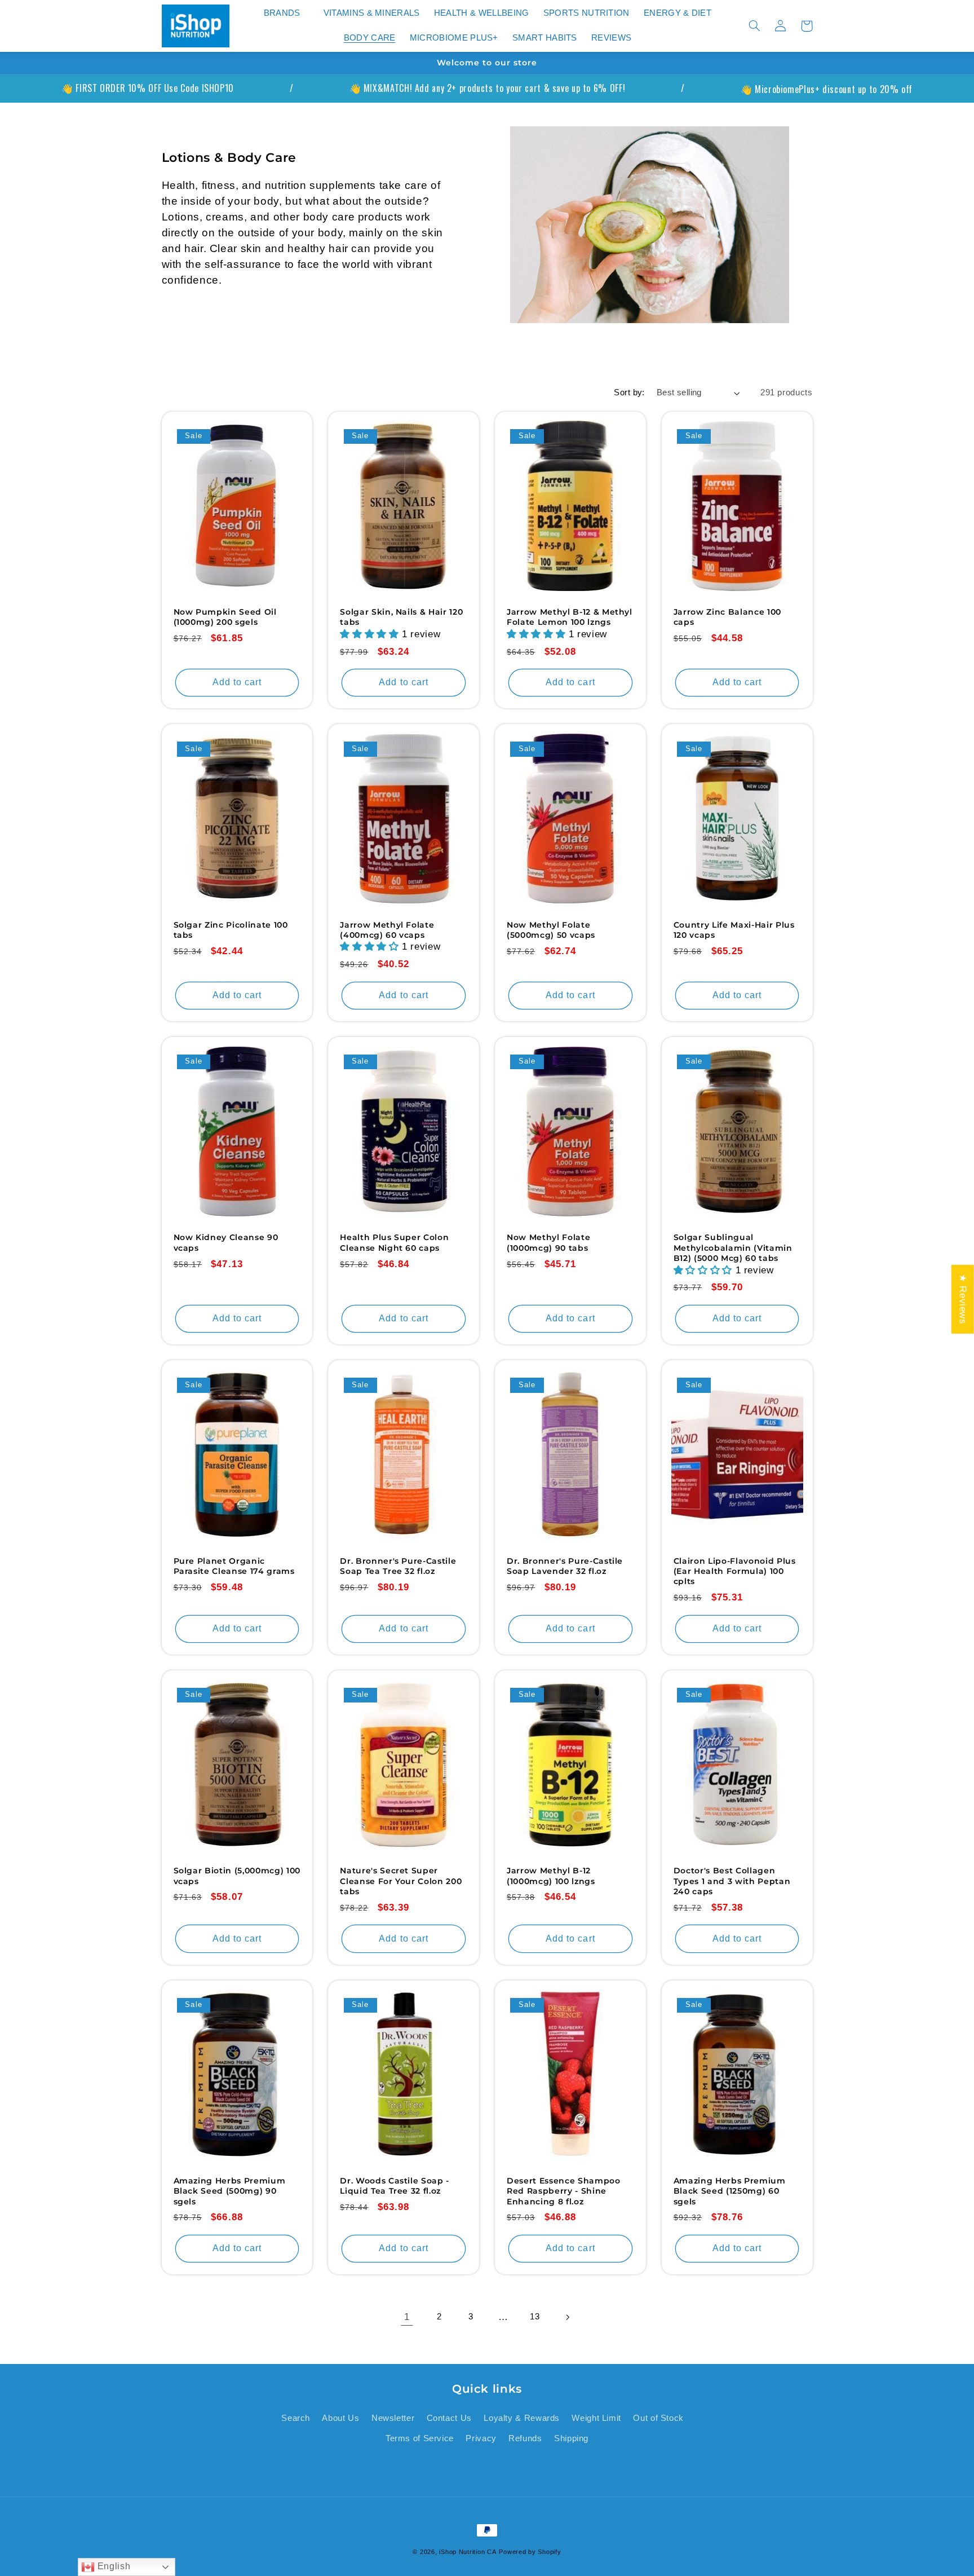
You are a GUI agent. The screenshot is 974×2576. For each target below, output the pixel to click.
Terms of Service (420, 2438)
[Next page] (567, 2317)
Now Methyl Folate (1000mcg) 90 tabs (548, 1242)
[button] (286, 14)
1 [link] (407, 2317)
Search (296, 2418)
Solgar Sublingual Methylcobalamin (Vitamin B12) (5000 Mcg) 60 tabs (733, 1248)
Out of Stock (658, 2418)
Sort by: (629, 392)
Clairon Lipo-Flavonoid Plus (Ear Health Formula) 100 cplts (735, 1571)
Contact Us (449, 2418)
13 (535, 2317)
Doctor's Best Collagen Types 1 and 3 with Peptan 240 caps (732, 1881)
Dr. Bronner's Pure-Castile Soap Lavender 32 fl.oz (565, 1566)
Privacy (481, 2438)
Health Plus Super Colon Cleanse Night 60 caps (394, 1242)
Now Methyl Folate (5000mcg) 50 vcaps (551, 930)
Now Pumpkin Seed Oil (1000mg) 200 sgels (225, 617)
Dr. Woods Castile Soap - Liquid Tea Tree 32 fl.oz (395, 2186)
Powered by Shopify (530, 2552)
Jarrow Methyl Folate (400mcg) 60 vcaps (387, 930)
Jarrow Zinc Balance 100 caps (727, 617)
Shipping (571, 2438)
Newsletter (393, 2418)
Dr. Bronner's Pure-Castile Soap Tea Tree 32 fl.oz (398, 1566)
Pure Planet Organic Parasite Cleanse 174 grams (234, 1566)
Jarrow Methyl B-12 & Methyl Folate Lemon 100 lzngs (570, 617)
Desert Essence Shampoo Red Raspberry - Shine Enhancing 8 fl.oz (564, 2191)
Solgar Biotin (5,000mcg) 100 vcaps (237, 1876)
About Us (340, 2418)
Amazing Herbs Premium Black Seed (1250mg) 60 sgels (730, 2191)
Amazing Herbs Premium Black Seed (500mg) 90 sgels (230, 2191)
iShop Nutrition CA (468, 2552)
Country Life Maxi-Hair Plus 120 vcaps (734, 930)
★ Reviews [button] (963, 1299)
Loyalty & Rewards (522, 2418)
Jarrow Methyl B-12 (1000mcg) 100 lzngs (551, 1876)
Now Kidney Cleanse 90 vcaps (226, 1242)
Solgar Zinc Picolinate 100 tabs (231, 930)
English (112, 2566)
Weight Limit (596, 2418)
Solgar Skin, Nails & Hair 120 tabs (401, 617)
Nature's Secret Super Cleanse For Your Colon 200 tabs (401, 1881)
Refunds (525, 2438)
